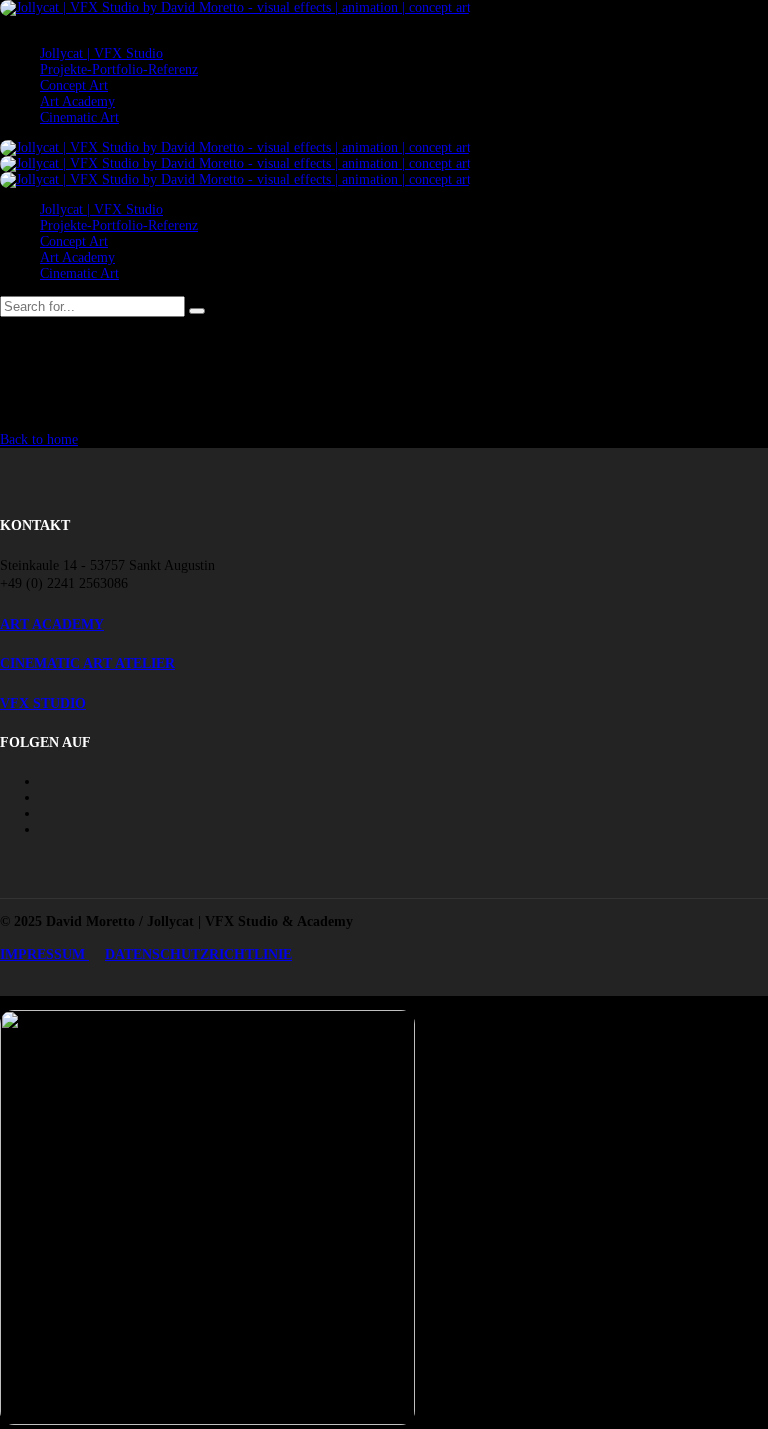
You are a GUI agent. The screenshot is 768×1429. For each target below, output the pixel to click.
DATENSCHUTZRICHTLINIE (198, 954)
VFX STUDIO (43, 703)
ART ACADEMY (52, 624)
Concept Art (74, 85)
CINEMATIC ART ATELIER (87, 663)
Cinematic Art (79, 117)
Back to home (39, 439)
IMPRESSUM (44, 954)
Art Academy (77, 101)
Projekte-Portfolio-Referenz (119, 69)
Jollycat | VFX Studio (101, 53)
